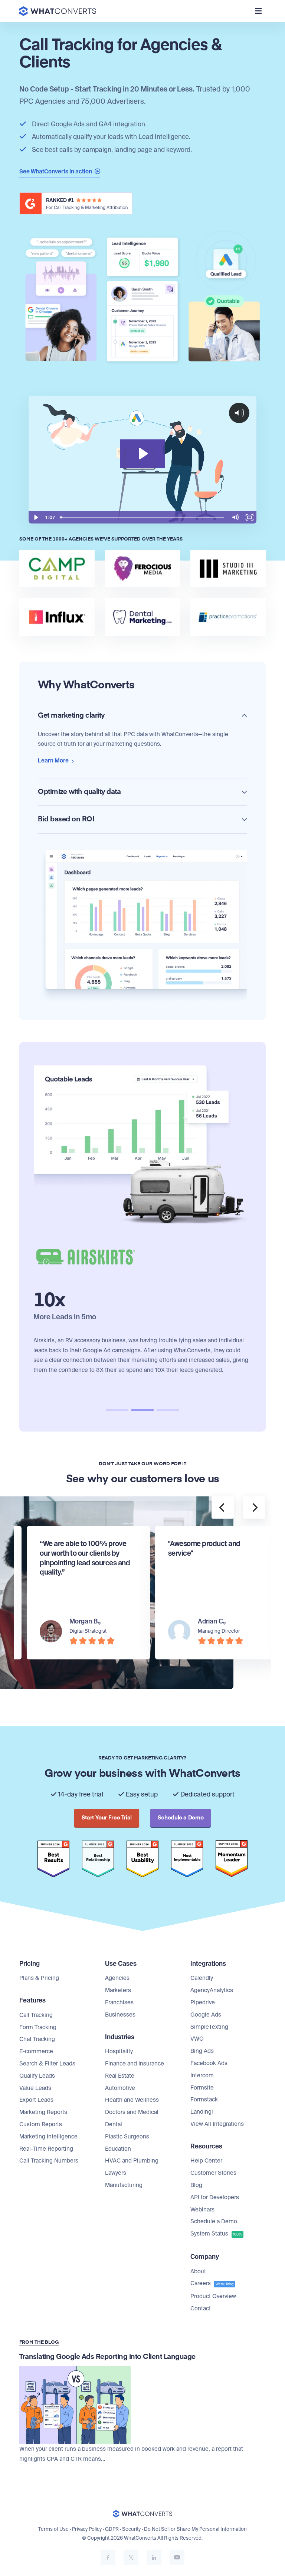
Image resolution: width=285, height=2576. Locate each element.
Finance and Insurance (135, 2064)
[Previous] (223, 1508)
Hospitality (119, 2051)
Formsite (202, 2088)
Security (131, 2529)
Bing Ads (202, 2051)
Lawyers (116, 2173)
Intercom (202, 2075)
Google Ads (206, 2015)
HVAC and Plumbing (132, 2161)
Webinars (202, 2210)
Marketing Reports (43, 2112)
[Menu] (258, 11)
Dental (114, 2124)
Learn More (54, 761)
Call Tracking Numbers (49, 2161)
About (198, 2271)
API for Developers (215, 2197)
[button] (117, 1410)
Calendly (202, 1978)
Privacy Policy (87, 2529)
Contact (201, 2309)
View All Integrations (217, 2124)
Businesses (120, 2015)
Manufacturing (124, 2185)
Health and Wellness (132, 2100)
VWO (197, 2039)
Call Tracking (36, 2015)
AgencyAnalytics (212, 1990)
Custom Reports (41, 2124)
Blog (196, 2185)
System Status (216, 2234)
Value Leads (35, 2088)
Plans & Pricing (39, 1978)
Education (118, 2149)
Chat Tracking (37, 2039)
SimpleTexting (209, 2027)
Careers (212, 2283)
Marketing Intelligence (48, 2137)
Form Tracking (38, 2027)
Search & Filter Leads (47, 2064)
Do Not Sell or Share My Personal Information (195, 2529)
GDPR (112, 2529)
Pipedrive (203, 2002)
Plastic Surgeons (127, 2137)
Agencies (117, 1978)
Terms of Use (53, 2529)
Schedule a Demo (214, 2221)
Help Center (206, 2161)
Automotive (120, 2088)
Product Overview (213, 2296)
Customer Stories (213, 2173)
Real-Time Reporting (46, 2149)
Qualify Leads (37, 2076)
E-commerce (36, 2051)
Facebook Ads (209, 2063)
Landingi (202, 2112)
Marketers (118, 1990)
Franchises (119, 2002)
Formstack (204, 2100)
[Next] (254, 1508)
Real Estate (120, 2076)
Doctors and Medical (132, 2112)
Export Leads (36, 2100)
